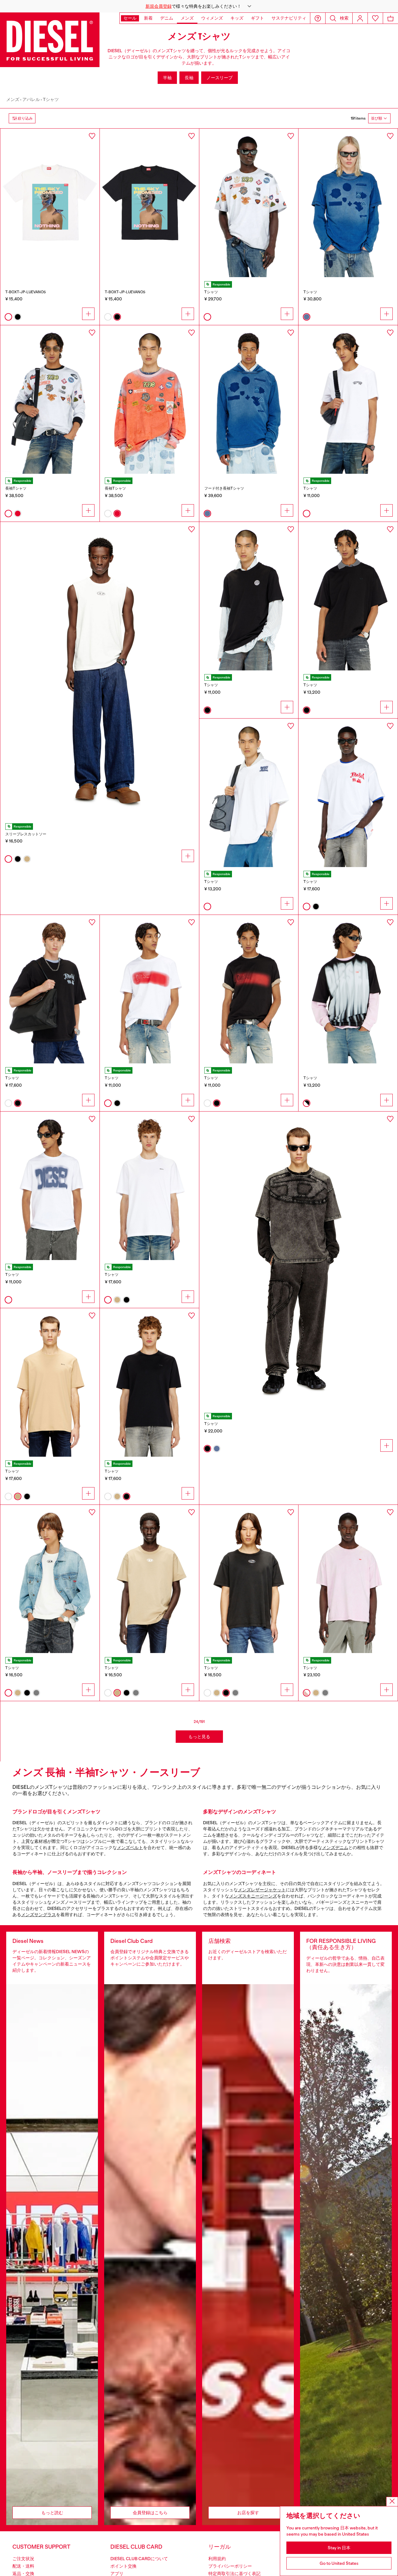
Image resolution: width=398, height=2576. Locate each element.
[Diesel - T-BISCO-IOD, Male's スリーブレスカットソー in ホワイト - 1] (100, 671)
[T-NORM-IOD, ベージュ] (149, 1579)
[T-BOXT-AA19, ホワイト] (249, 793)
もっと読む (52, 2513)
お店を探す (248, 2513)
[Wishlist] (375, 18)
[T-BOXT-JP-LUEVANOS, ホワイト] (50, 203)
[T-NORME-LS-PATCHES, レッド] (149, 400)
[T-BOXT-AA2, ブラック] (50, 989)
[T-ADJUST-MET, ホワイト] (149, 1186)
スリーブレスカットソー (26, 834)
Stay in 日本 (339, 2548)
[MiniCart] (391, 18)
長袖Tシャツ (16, 488)
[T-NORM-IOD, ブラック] (249, 1579)
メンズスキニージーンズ (253, 1896)
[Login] (360, 18)
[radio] (8, 317)
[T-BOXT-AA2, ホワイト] (348, 793)
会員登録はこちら (150, 2513)
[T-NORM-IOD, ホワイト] (50, 1579)
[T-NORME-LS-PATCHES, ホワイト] (50, 400)
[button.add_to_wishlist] (92, 136)
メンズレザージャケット (262, 1890)
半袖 (167, 78)
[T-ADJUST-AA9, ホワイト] (348, 400)
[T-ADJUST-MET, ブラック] (149, 1382)
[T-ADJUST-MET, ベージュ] (50, 1382)
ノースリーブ (220, 78)
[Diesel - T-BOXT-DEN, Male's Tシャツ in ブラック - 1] (299, 1260)
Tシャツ (51, 99)
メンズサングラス (39, 1915)
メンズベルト (130, 1848)
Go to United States (339, 2563)
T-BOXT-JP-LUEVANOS (25, 292)
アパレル (31, 99)
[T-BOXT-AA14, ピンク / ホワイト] (348, 1579)
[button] (199, 6)
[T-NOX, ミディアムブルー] (348, 203)
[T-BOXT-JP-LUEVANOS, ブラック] (149, 203)
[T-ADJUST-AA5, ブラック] (249, 989)
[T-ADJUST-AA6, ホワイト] (50, 1186)
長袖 (189, 78)
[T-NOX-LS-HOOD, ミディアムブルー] (249, 400)
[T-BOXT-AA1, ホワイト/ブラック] (348, 989)
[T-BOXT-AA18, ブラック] (348, 596)
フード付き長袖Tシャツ (224, 488)
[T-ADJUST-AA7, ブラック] (249, 596)
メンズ (13, 99)
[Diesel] (50, 40)
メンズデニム (335, 1848)
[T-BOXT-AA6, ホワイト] (249, 203)
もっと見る (199, 1737)
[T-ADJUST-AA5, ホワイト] (149, 989)
